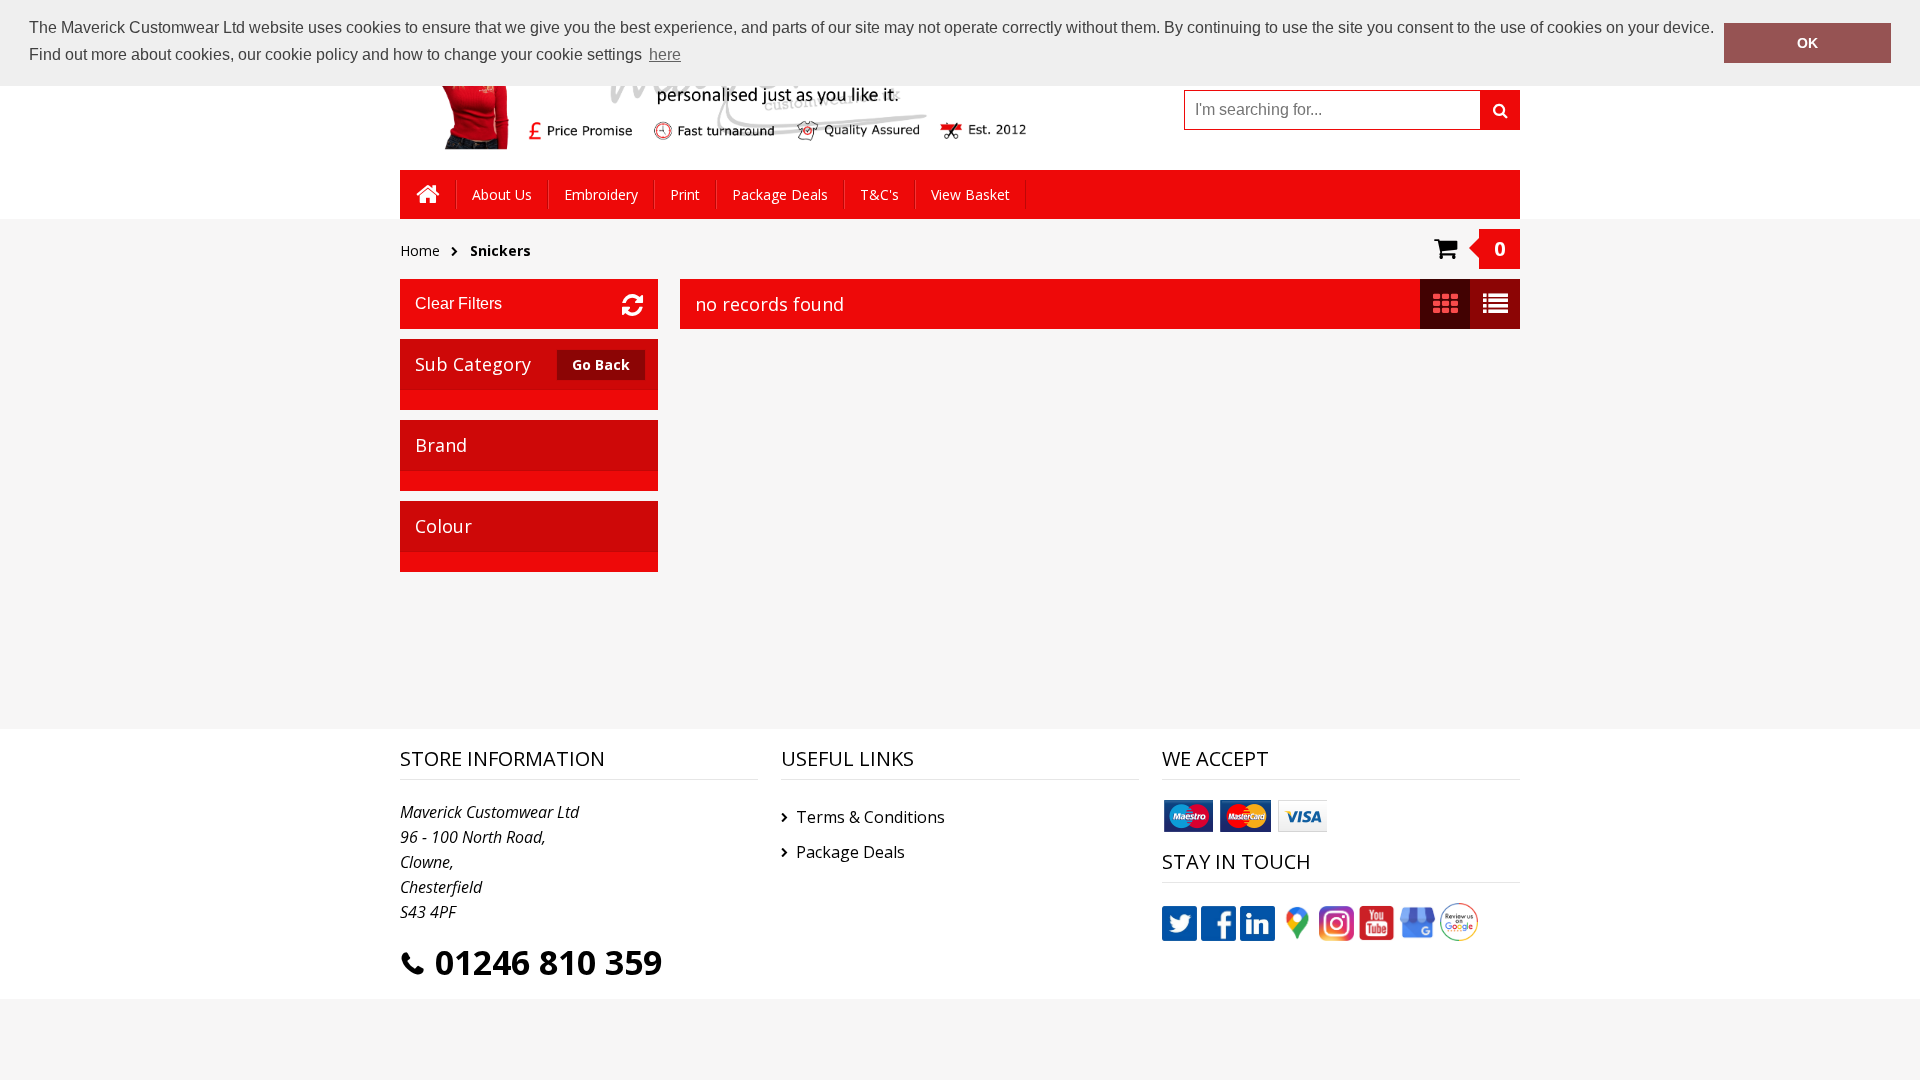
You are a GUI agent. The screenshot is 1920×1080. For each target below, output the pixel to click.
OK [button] (1807, 43)
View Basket (970, 194)
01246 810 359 (548, 962)
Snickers (500, 250)
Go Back (601, 364)
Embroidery (601, 194)
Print (685, 194)
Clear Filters (458, 303)
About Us (502, 194)
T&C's (879, 194)
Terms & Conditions (870, 817)
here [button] (665, 54)
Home (420, 250)
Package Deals (780, 194)
